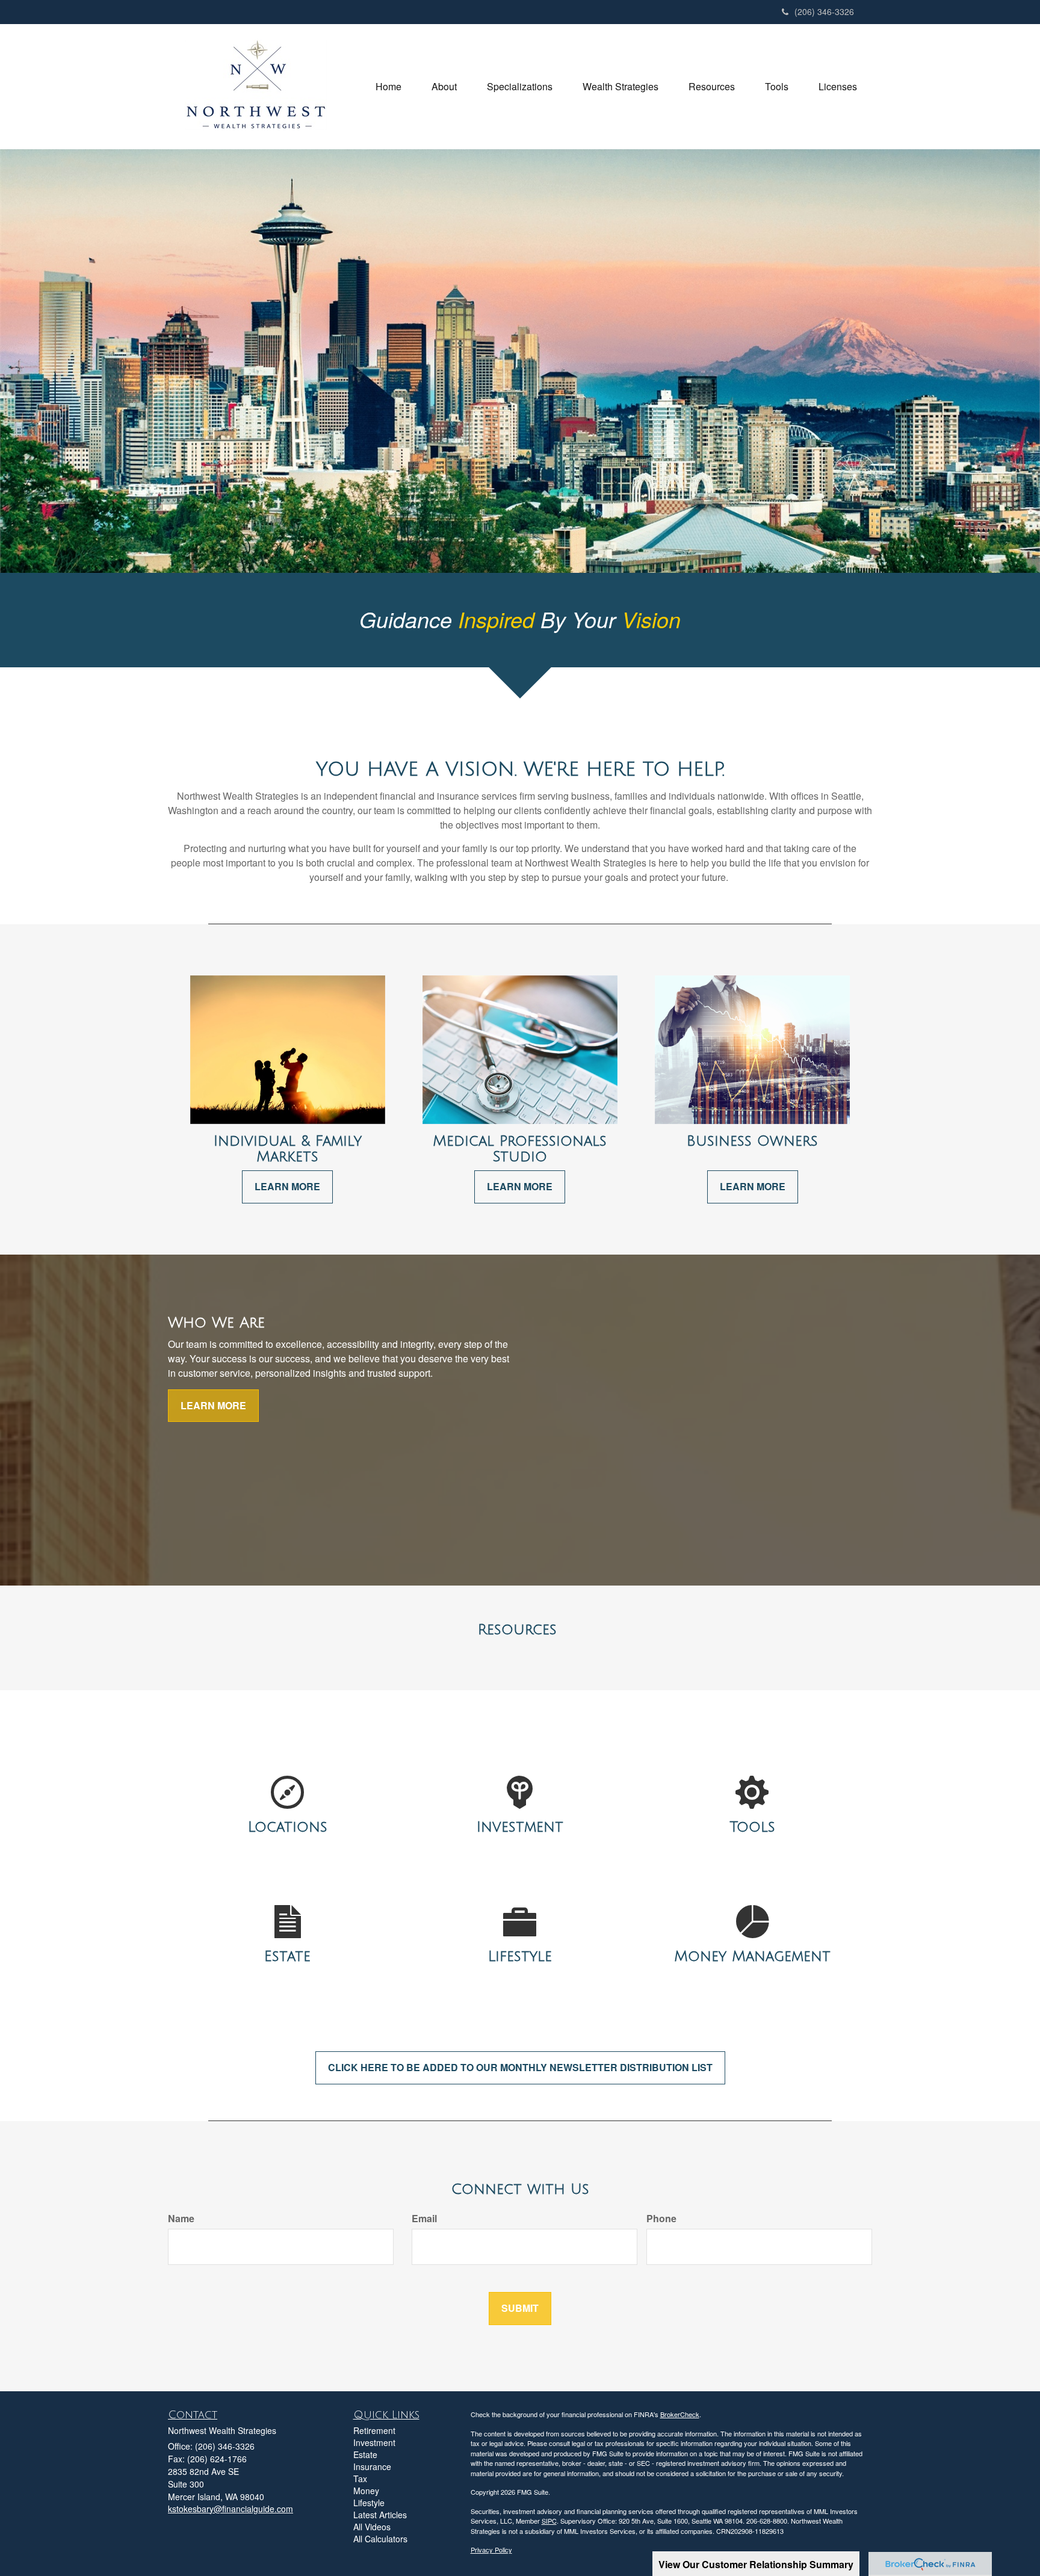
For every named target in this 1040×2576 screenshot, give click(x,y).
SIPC (549, 2521)
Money (366, 2491)
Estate (365, 2454)
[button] (444, 87)
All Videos (372, 2527)
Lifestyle (369, 2503)
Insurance (372, 2466)
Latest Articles (380, 2515)
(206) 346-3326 (824, 11)
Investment (374, 2442)
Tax (360, 2479)
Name (181, 2219)
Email (424, 2219)
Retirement (374, 2430)
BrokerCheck (680, 2414)
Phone (661, 2219)
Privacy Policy (491, 2550)
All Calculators (380, 2539)
